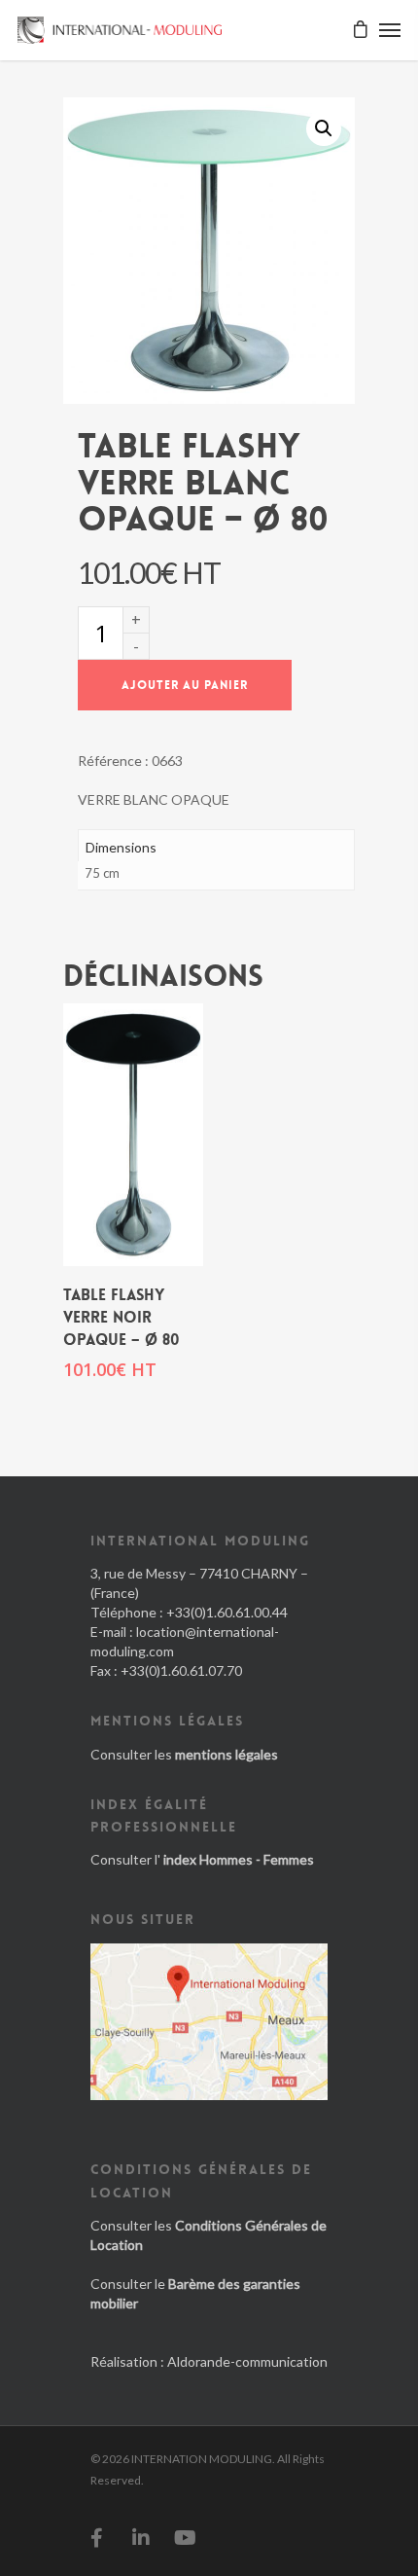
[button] (324, 128)
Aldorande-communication (247, 2361)
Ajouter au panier (185, 685)
